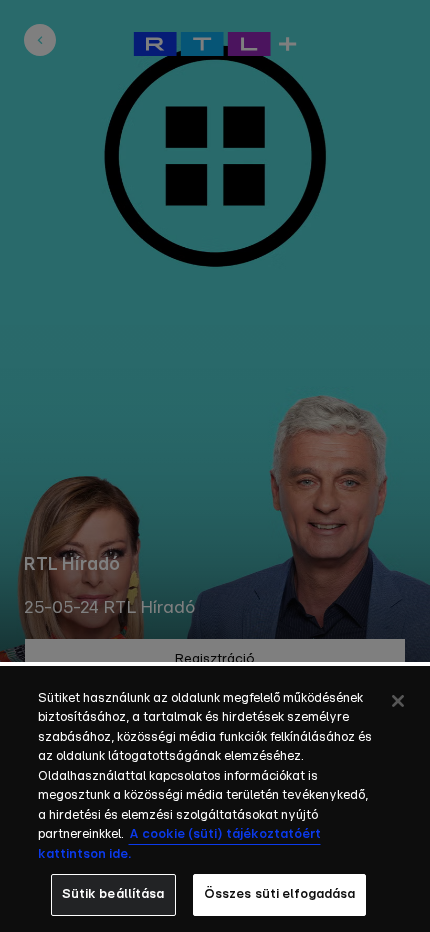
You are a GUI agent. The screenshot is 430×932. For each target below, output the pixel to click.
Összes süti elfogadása (280, 894)
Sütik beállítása (113, 894)
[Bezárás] (398, 701)
